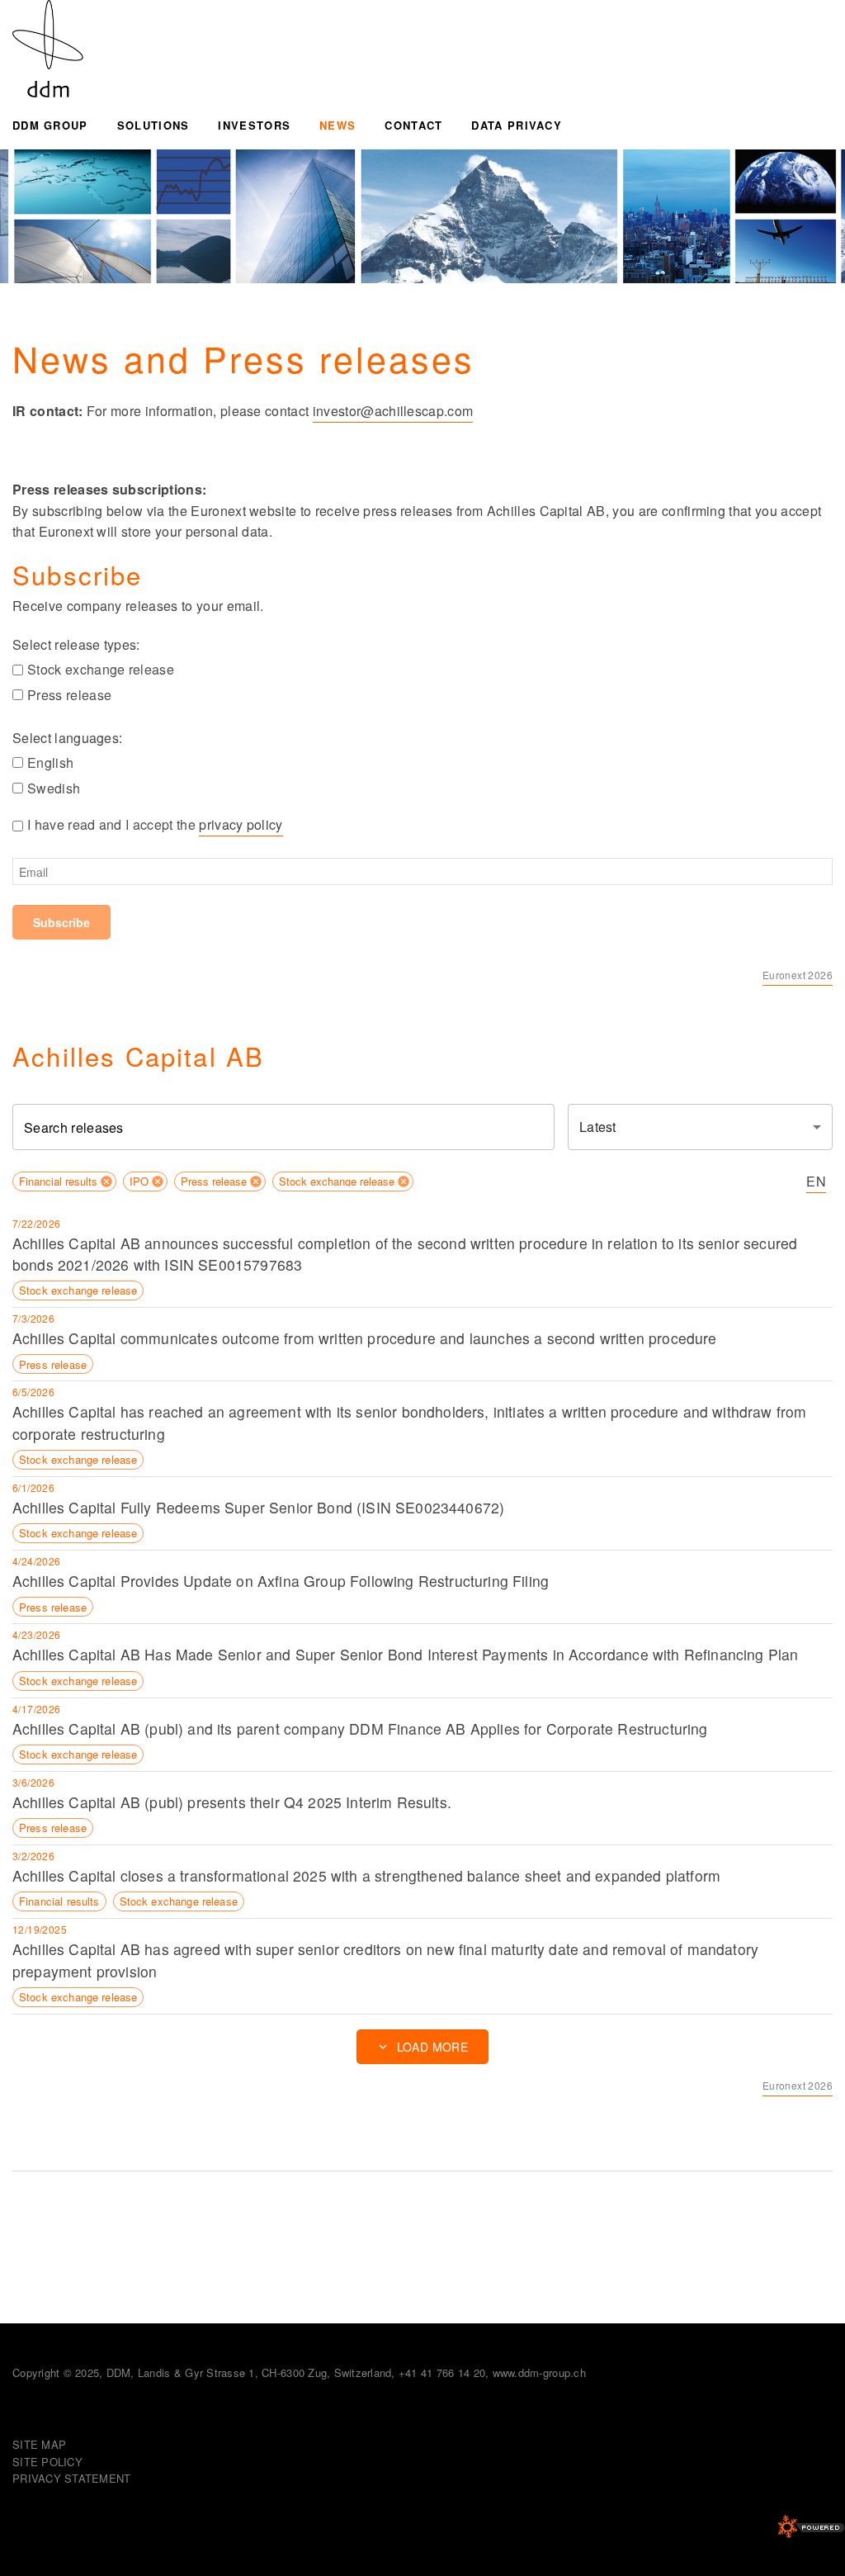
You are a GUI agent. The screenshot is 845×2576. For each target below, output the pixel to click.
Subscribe (61, 922)
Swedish (54, 788)
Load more (433, 2047)
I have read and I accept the (155, 824)
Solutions (153, 125)
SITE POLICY (47, 2462)
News (338, 125)
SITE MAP (39, 2444)
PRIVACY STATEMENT (71, 2478)
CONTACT (413, 125)
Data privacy (517, 125)
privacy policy (241, 824)
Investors (254, 125)
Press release (69, 695)
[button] (64, 1181)
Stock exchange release (101, 669)
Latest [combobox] (597, 1127)
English (50, 762)
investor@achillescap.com (393, 411)
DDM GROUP (50, 125)
